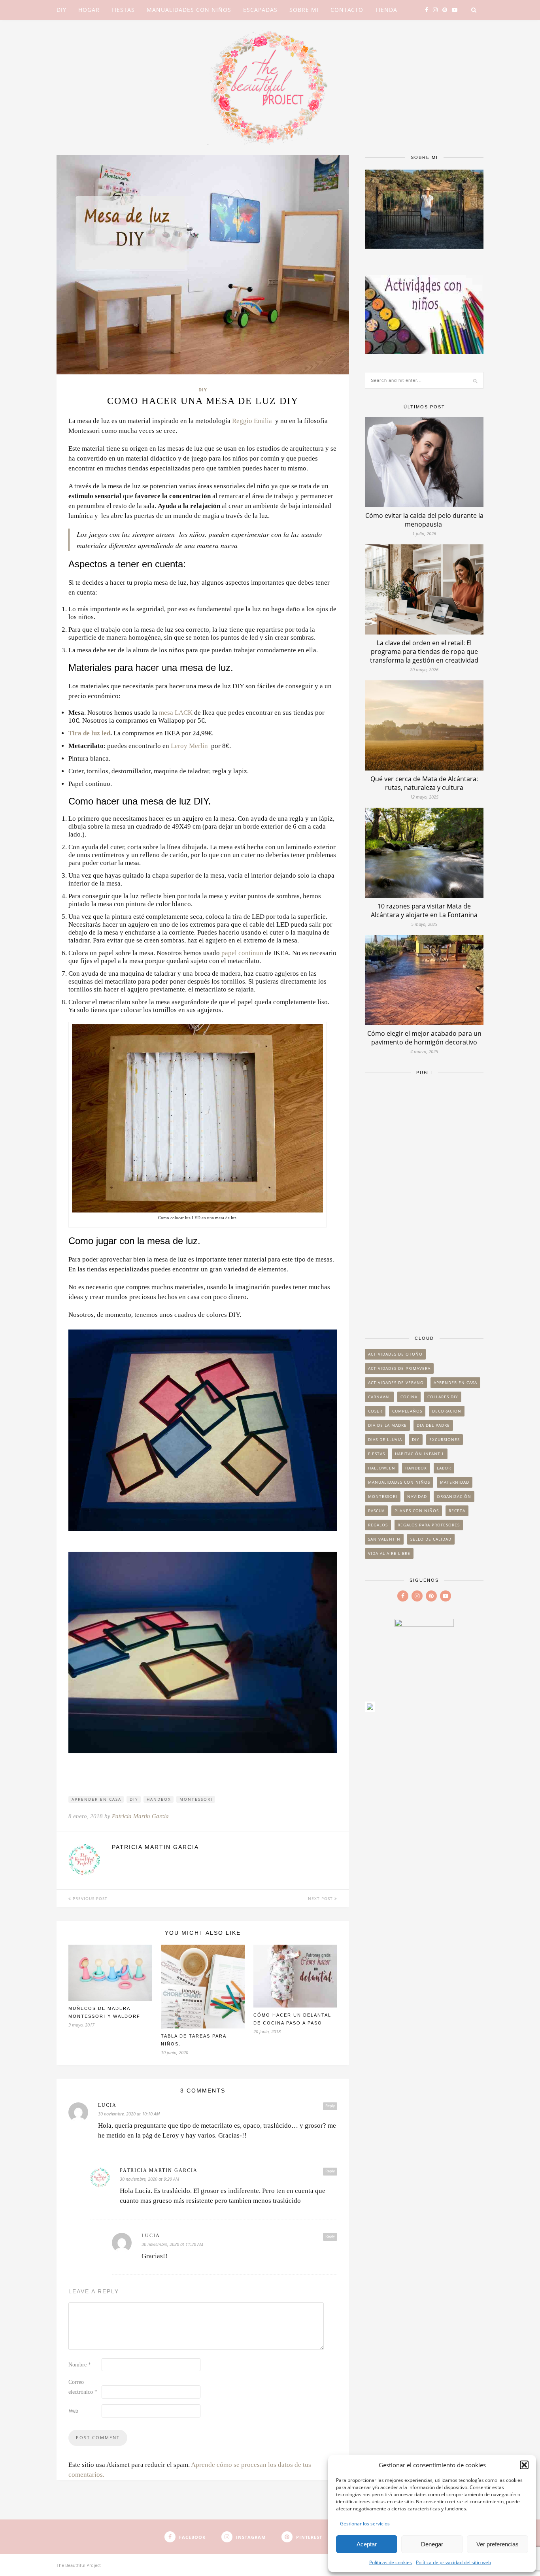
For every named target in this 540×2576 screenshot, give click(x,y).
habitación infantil (420, 1454)
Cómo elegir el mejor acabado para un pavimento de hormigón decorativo (424, 1038)
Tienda (386, 10)
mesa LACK (176, 713)
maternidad (455, 1482)
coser (375, 1411)
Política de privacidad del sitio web (453, 2562)
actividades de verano (396, 1382)
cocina (409, 1397)
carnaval (379, 1397)
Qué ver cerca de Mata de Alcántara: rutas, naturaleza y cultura (424, 783)
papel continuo (242, 953)
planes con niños (417, 1511)
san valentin (384, 1539)
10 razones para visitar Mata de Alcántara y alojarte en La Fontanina (424, 910)
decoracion (447, 1411)
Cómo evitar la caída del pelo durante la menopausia (424, 520)
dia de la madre (387, 1425)
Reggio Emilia (252, 421)
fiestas (377, 1454)
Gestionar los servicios (365, 2524)
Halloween (382, 1468)
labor (444, 1468)
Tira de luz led (89, 733)
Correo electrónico (83, 2387)
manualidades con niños (399, 1482)
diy (134, 1799)
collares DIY (443, 1397)
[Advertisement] (424, 1201)
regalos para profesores (429, 1525)
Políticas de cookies (391, 2562)
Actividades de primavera (399, 1368)
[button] (524, 2465)
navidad (417, 1496)
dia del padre (433, 1425)
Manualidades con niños (189, 10)
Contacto (347, 10)
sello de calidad (431, 1539)
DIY (61, 10)
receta (457, 1511)
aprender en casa (96, 1799)
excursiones (445, 1439)
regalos (378, 1525)
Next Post (321, 1898)
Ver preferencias (498, 2544)
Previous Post (89, 1898)
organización (454, 1496)
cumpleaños (407, 1411)
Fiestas (123, 10)
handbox (159, 1799)
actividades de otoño (395, 1354)
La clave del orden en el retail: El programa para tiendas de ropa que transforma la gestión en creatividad (424, 652)
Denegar (432, 2544)
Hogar (89, 10)
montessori (196, 1799)
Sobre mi (304, 10)
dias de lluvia (385, 1439)
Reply (330, 2106)
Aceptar (367, 2544)
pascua (376, 1511)
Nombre (80, 2365)
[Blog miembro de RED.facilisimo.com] (370, 1709)
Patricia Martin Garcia (140, 1816)
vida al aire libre (389, 1553)
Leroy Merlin (189, 746)
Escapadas (260, 10)
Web (73, 2411)
